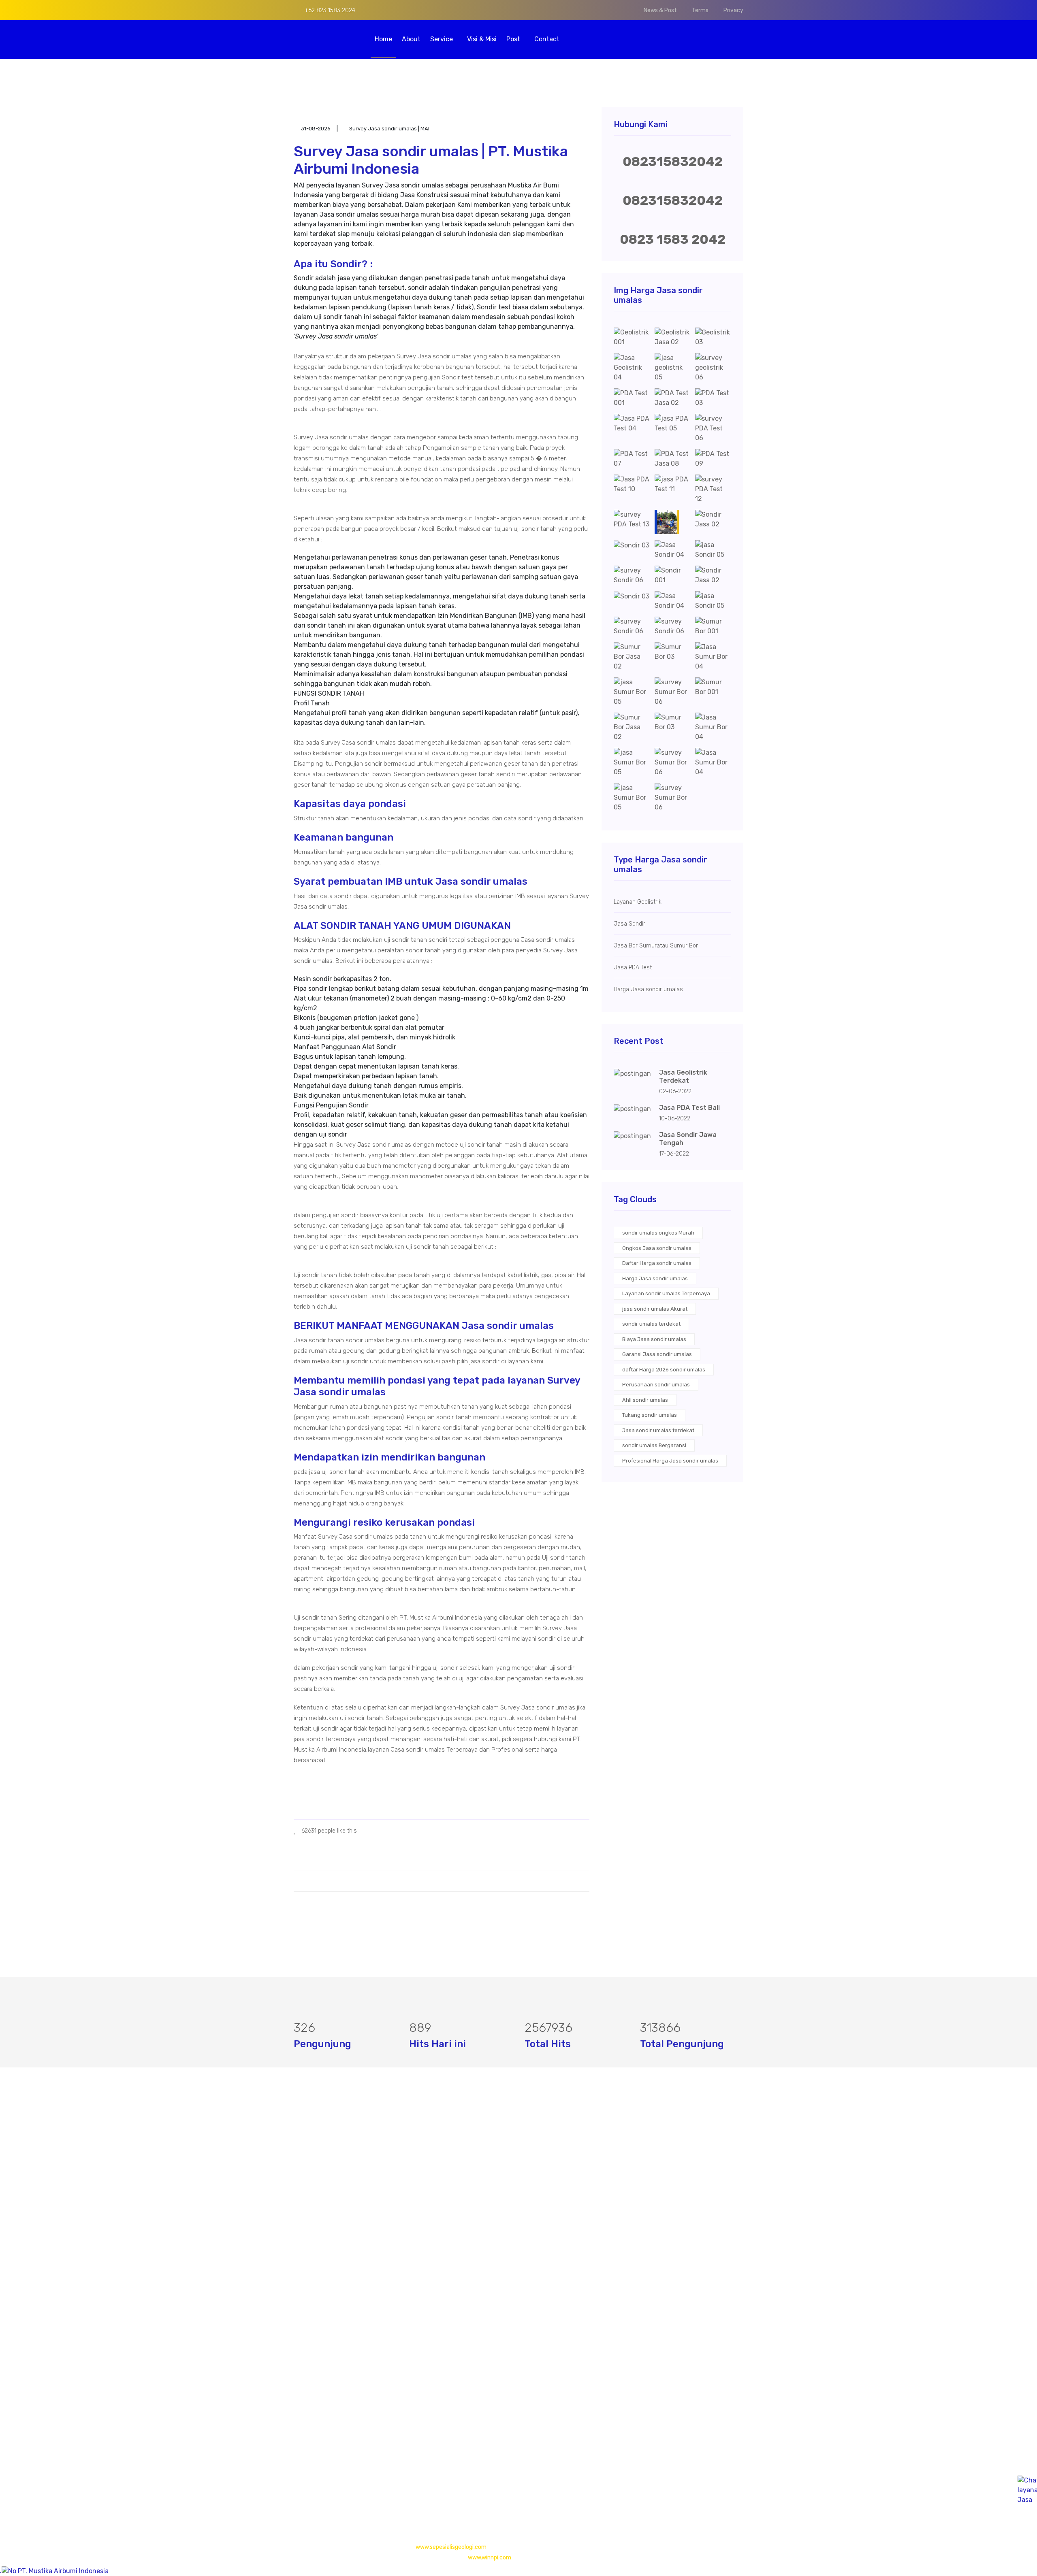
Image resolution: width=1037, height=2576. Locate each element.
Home (383, 39)
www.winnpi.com (490, 2558)
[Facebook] (297, 2478)
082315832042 (673, 162)
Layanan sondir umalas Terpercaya (666, 1293)
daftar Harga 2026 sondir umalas (664, 1370)
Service (442, 39)
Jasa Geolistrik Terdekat (683, 1076)
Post (514, 39)
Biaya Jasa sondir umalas (654, 1339)
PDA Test (461, 2184)
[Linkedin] (337, 2478)
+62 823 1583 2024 (329, 10)
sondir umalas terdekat (651, 1324)
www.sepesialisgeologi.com (451, 2547)
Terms (700, 10)
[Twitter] (310, 2478)
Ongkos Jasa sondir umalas (657, 1248)
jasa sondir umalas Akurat (655, 1309)
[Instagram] (323, 2478)
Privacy (733, 10)
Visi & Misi (482, 39)
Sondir (458, 2200)
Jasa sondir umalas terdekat (658, 1430)
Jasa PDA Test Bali (689, 1108)
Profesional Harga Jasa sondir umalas (670, 1461)
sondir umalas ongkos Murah (658, 1233)
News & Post (660, 10)
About (411, 39)
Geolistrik (462, 2168)
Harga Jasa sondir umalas (655, 1278)
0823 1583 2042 (673, 239)
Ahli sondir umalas (645, 1400)
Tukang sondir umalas (650, 1415)
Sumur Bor (464, 2216)
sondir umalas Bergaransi (654, 1445)
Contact (547, 39)
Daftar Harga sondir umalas (657, 1263)
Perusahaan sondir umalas (656, 1385)
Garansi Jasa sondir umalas (657, 1354)
